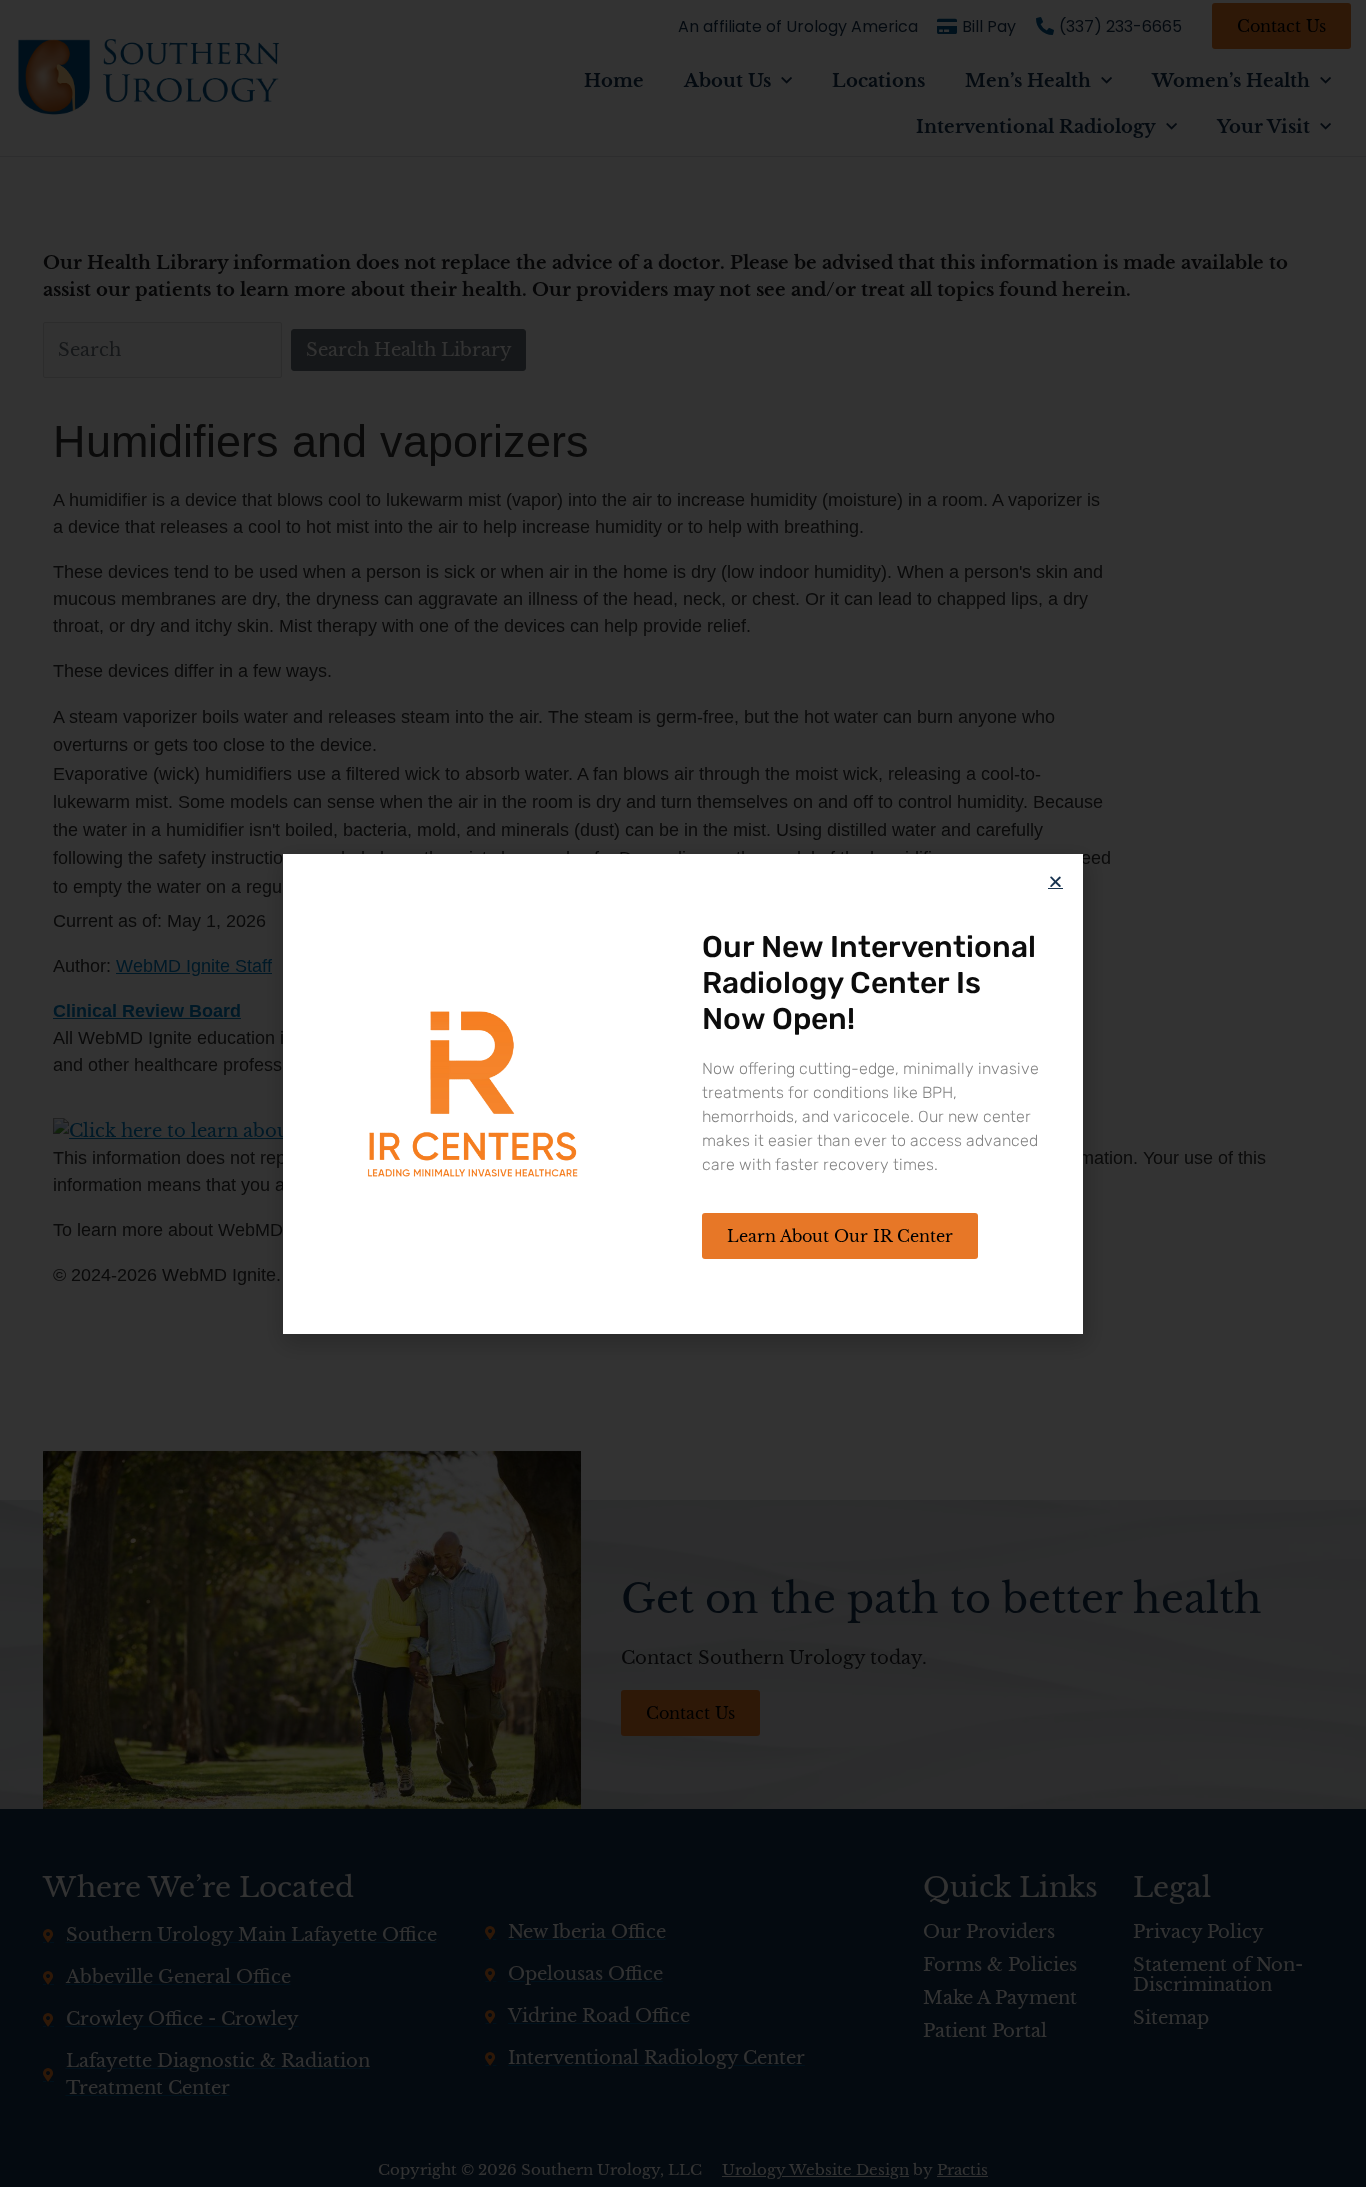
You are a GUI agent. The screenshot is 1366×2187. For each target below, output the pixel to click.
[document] (683, 1093)
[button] (1055, 881)
